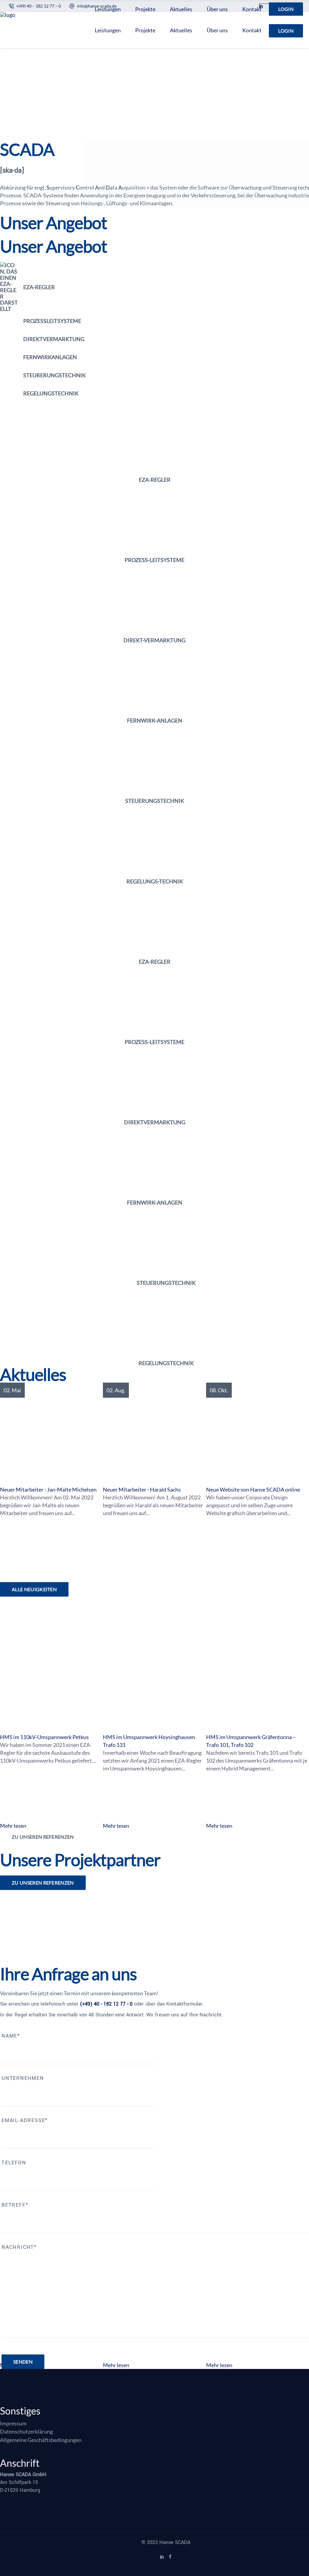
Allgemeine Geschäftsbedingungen (41, 2440)
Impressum (13, 2423)
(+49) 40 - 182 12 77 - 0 (106, 2004)
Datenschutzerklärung (26, 2431)
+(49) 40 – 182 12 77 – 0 (38, 6)
